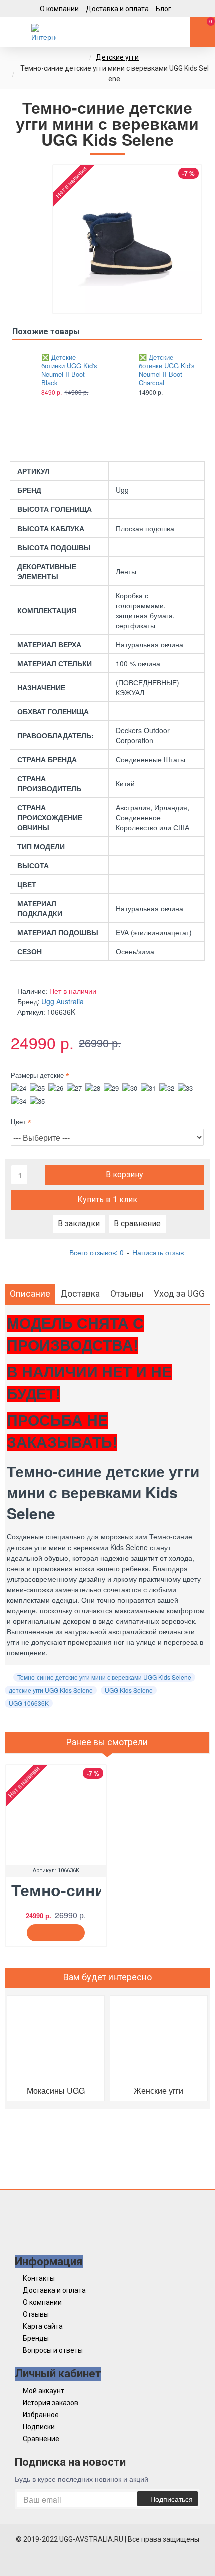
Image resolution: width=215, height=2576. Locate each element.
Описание (30, 1294)
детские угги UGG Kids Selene (51, 1690)
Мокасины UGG (56, 2090)
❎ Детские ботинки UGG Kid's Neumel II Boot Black (69, 370)
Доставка (80, 1294)
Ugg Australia (63, 1001)
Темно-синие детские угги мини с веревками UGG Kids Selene (104, 1677)
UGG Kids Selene (129, 1690)
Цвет (18, 1121)
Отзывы (127, 1294)
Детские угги (117, 57)
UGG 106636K (29, 1703)
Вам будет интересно (108, 1977)
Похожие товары (46, 332)
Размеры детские (37, 1075)
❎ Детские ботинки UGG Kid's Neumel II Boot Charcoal (167, 370)
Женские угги (159, 2090)
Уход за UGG (179, 1294)
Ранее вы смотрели (107, 1742)
